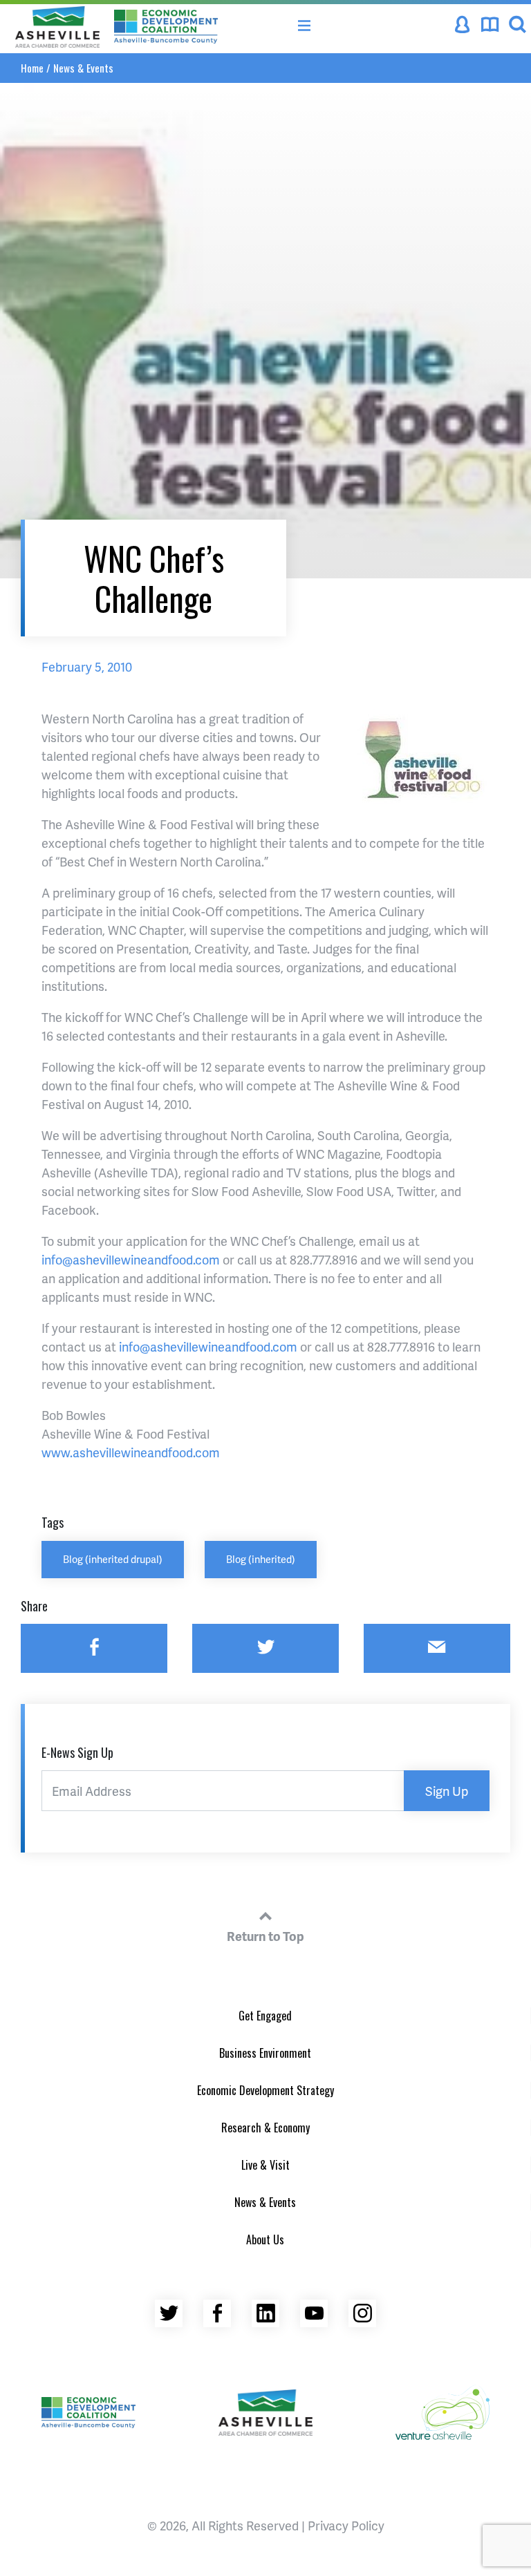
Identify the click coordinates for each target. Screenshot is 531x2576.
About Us (265, 2239)
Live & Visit (265, 2165)
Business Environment (265, 2053)
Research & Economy (265, 2128)
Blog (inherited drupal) (113, 1559)
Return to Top (265, 1936)
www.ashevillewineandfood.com (131, 1452)
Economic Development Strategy (265, 2090)
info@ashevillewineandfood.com (131, 1259)
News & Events (83, 68)
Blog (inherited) (261, 1559)
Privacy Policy (346, 2525)
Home (32, 68)
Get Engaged (265, 2016)
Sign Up (447, 1791)
